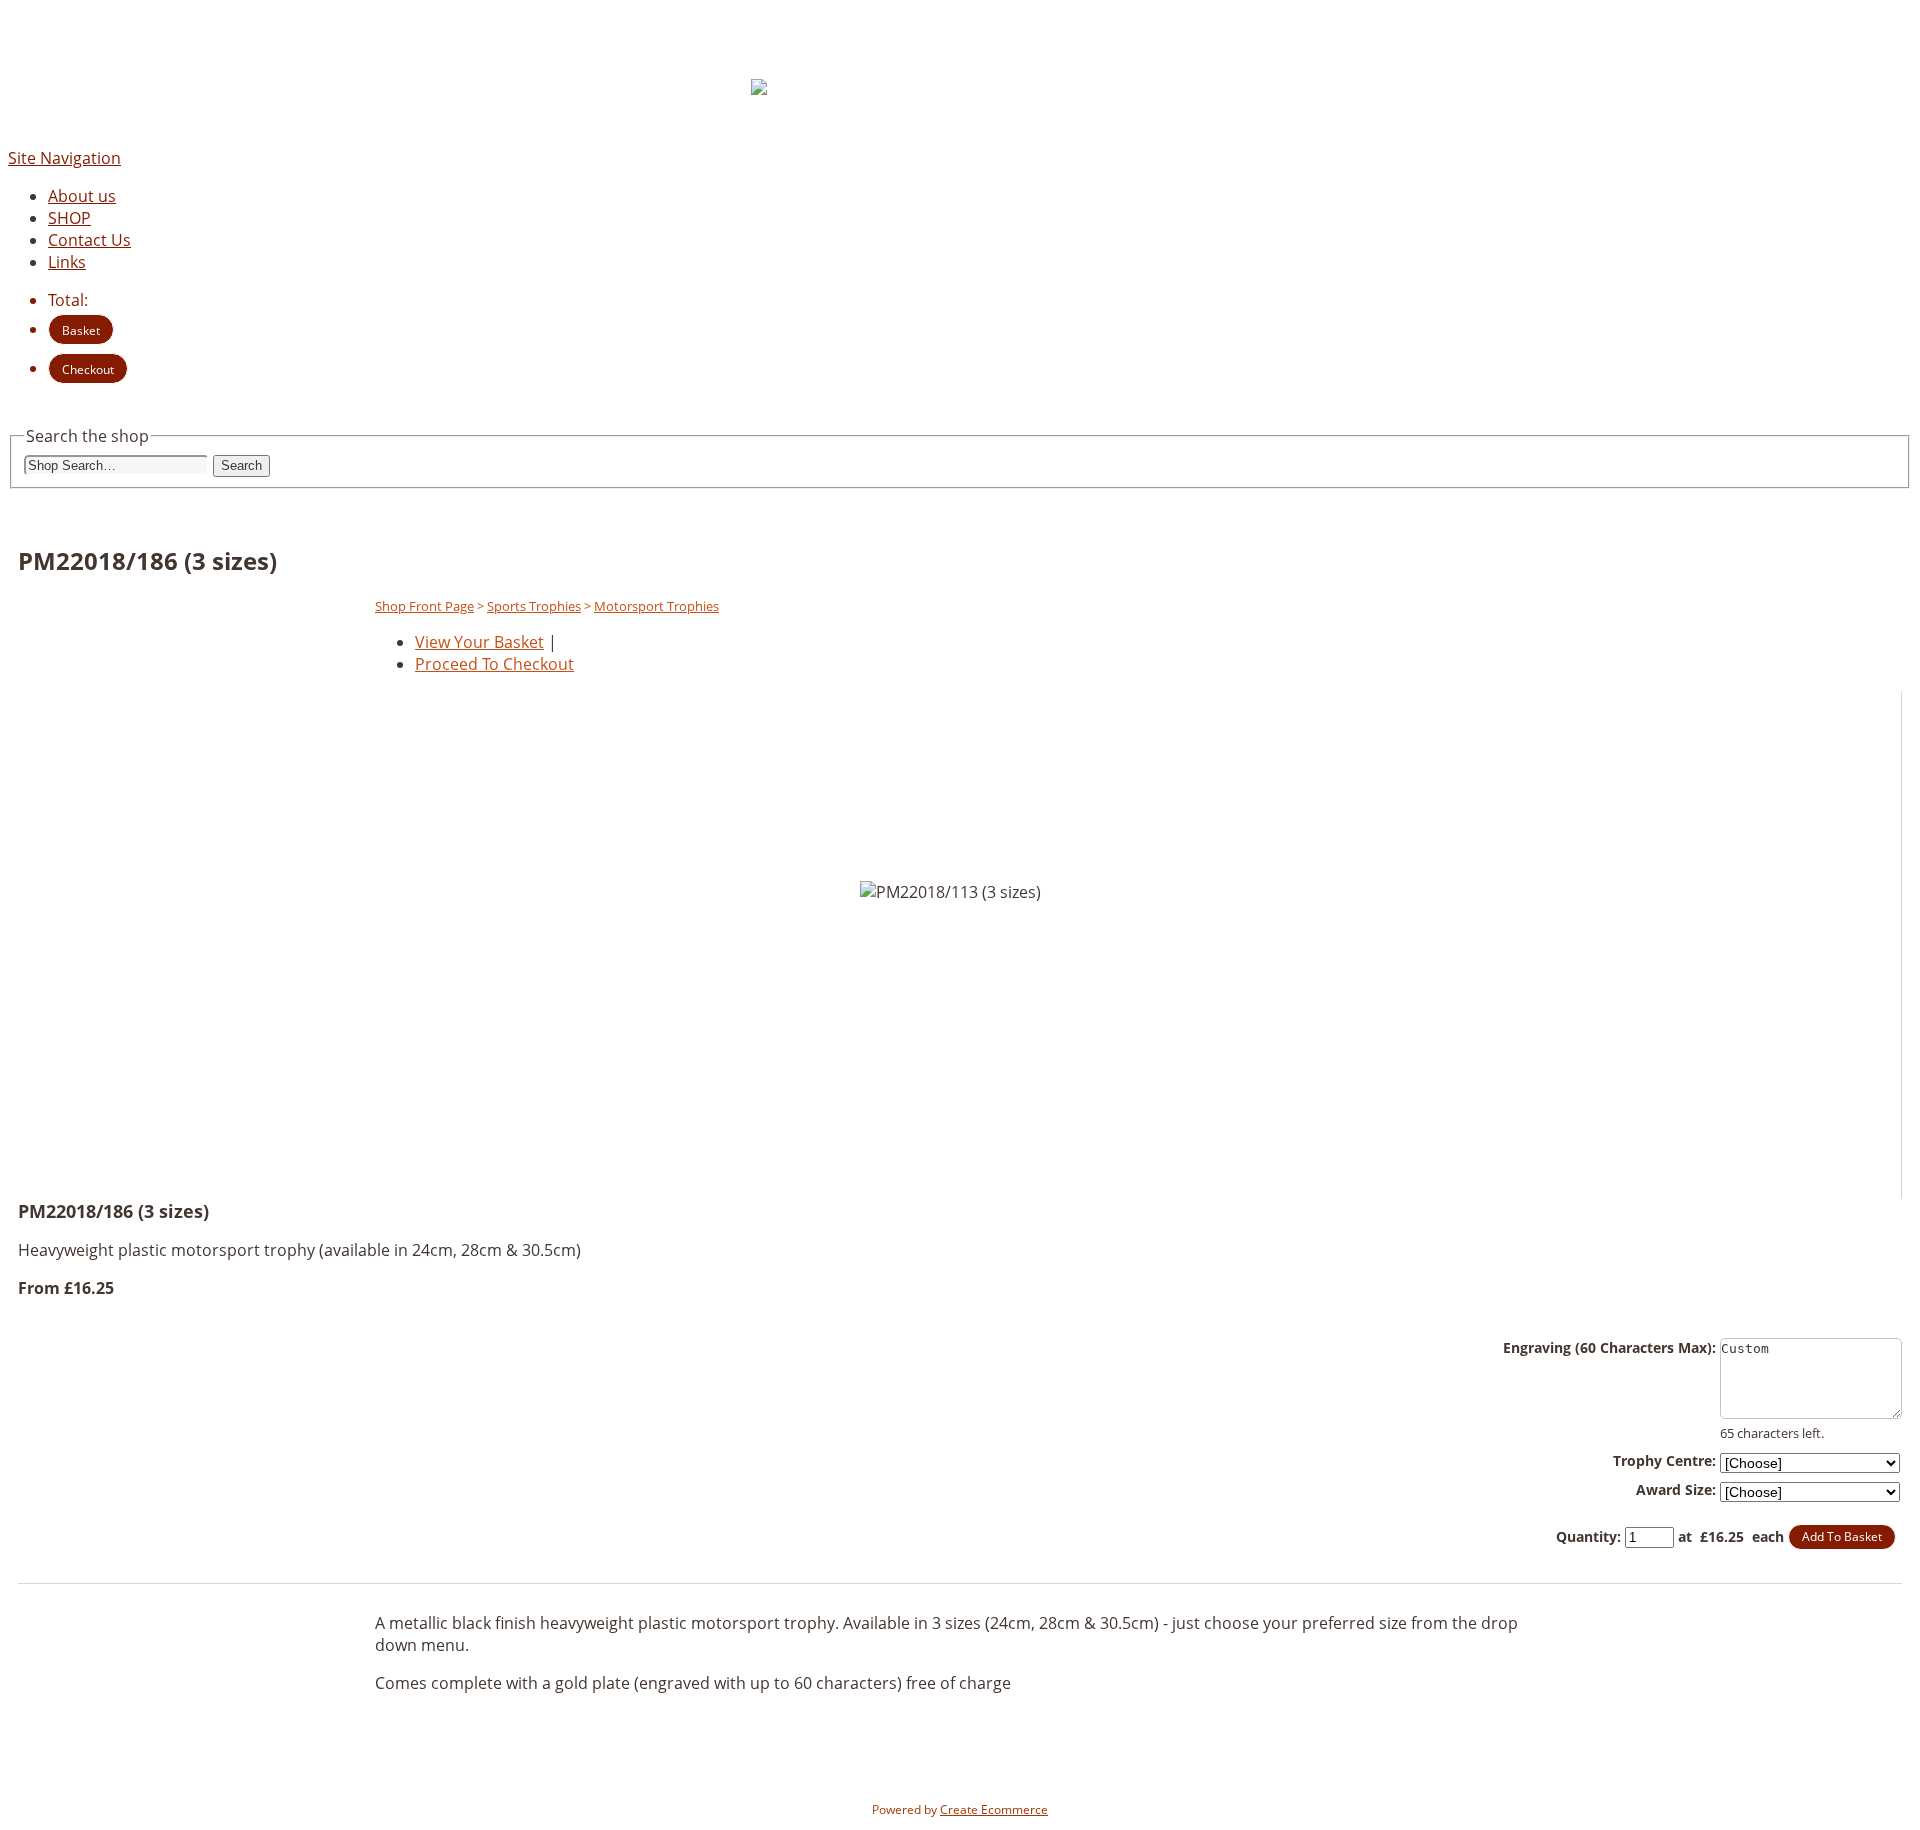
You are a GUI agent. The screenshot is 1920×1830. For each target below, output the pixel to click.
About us (82, 196)
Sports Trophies (534, 606)
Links (67, 262)
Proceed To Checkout (494, 664)
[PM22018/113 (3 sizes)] (879, 1156)
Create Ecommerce (994, 1809)
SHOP (69, 218)
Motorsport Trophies (656, 606)
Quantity (1586, 1536)
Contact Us (89, 240)
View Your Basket (479, 642)
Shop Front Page (424, 606)
